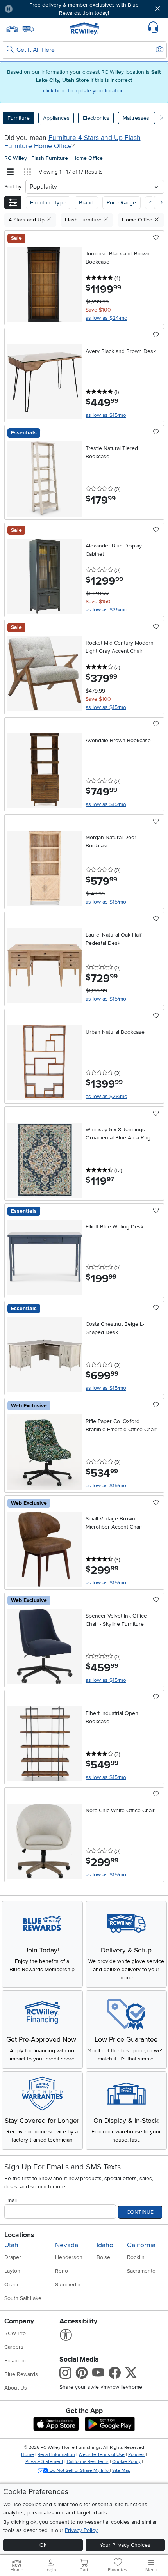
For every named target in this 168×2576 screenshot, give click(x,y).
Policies (136, 2455)
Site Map (121, 2471)
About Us (16, 2388)
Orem (11, 2285)
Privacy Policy (81, 2530)
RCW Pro (15, 2333)
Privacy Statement (44, 2462)
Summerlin (68, 2285)
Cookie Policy (126, 2462)
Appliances (56, 118)
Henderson (69, 2257)
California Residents (88, 2462)
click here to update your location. (84, 91)
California (141, 2245)
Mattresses (136, 118)
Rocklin (136, 2257)
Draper (13, 2257)
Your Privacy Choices (125, 2545)
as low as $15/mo (106, 415)
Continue (140, 2212)
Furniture (19, 118)
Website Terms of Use (102, 2455)
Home (28, 2455)
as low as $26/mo (106, 610)
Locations (19, 2235)
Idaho (105, 2245)
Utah (11, 2245)
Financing (16, 2361)
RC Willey (16, 158)
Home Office (88, 158)
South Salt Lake (23, 2298)
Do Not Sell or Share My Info (79, 2471)
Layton (12, 2271)
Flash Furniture (50, 158)
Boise (103, 2257)
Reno (62, 2271)
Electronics (96, 118)
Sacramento (141, 2271)
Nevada (67, 2245)
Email (11, 2200)
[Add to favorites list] (156, 238)
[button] (32, 9)
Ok (43, 2545)
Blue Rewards (21, 2374)
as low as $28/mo (106, 1096)
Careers (14, 2347)
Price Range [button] (121, 203)
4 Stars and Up (27, 220)
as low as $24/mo (106, 318)
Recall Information (56, 2455)
